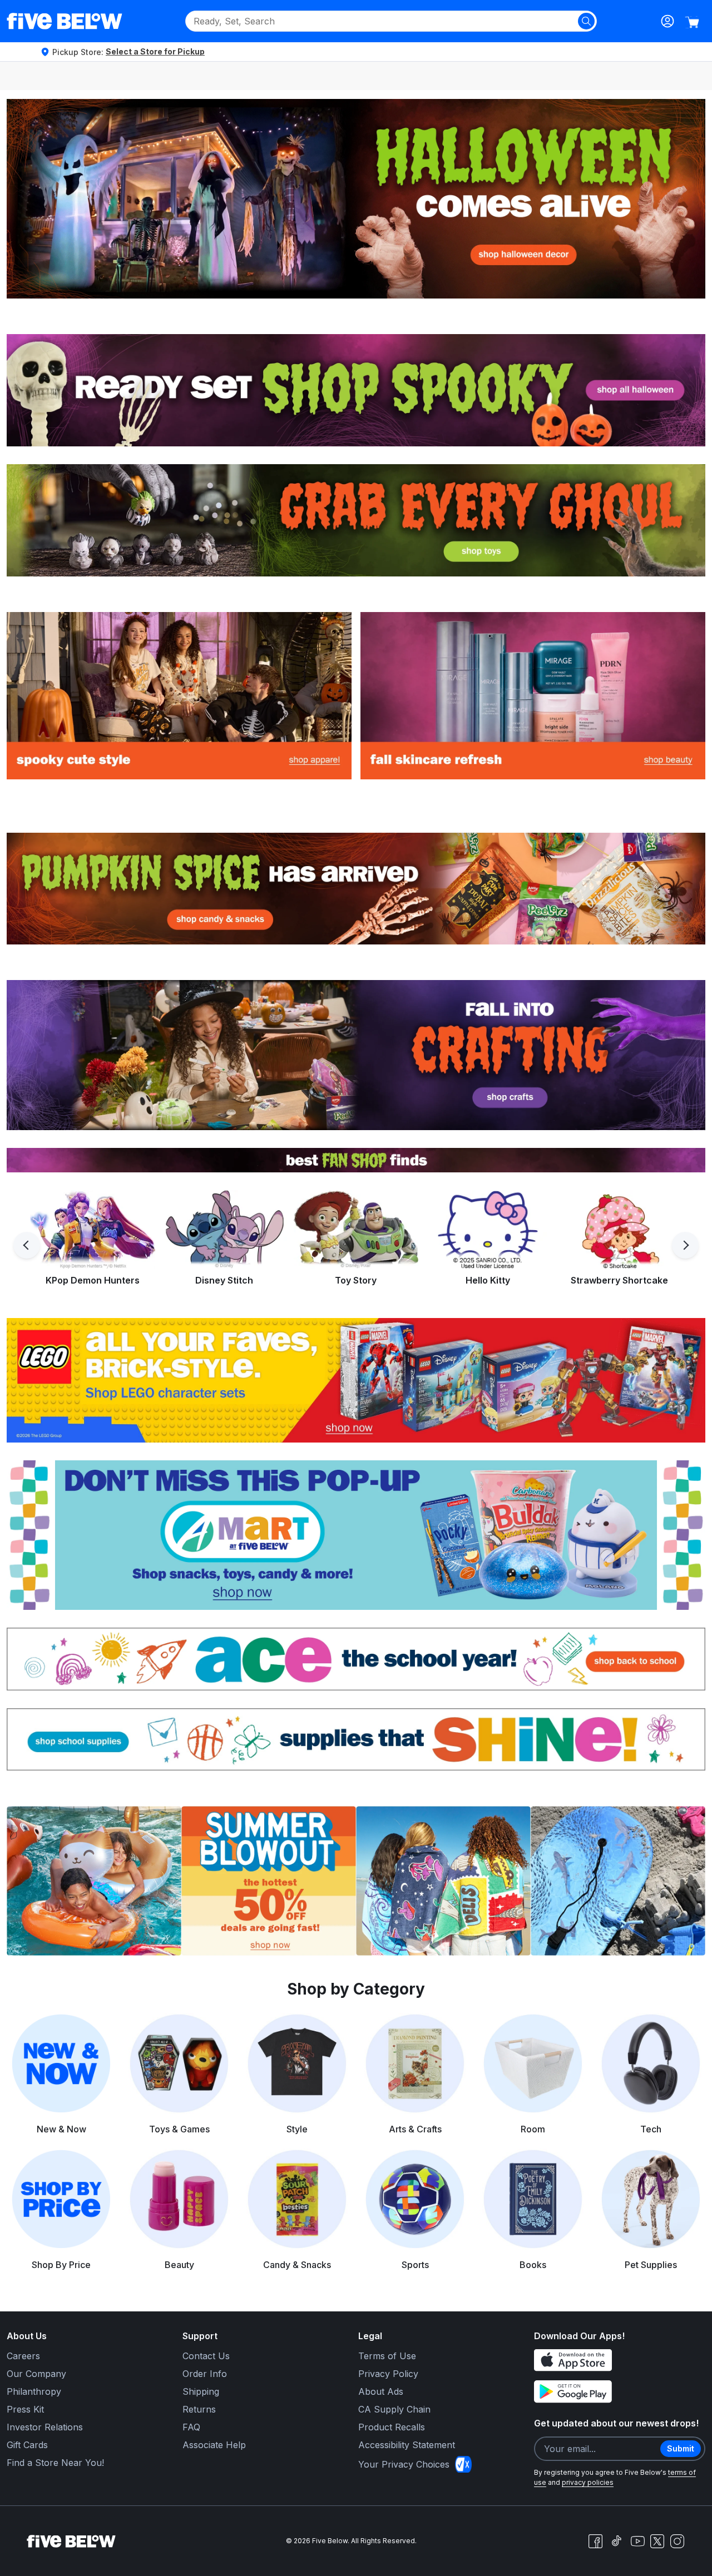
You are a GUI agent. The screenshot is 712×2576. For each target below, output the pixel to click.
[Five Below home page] (65, 21)
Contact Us (206, 2356)
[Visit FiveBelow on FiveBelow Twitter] (657, 2541)
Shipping (201, 2391)
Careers (23, 2356)
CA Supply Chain (394, 2409)
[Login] (667, 21)
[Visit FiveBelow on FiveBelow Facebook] (595, 2541)
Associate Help (214, 2445)
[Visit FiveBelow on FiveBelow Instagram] (677, 2541)
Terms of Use (387, 2356)
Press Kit (25, 2409)
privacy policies (588, 2482)
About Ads (381, 2391)
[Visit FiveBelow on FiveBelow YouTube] (637, 2541)
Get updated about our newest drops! (616, 2423)
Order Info (205, 2374)
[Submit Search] (586, 21)
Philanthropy (34, 2391)
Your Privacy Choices (404, 2464)
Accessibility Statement (407, 2445)
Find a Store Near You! (55, 2463)
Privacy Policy (388, 2374)
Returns (199, 2409)
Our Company (36, 2374)
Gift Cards (27, 2445)
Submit (681, 2448)
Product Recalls (392, 2427)
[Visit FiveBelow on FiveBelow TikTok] (616, 2541)
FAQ (191, 2427)
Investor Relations (45, 2427)
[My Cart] (692, 22)
